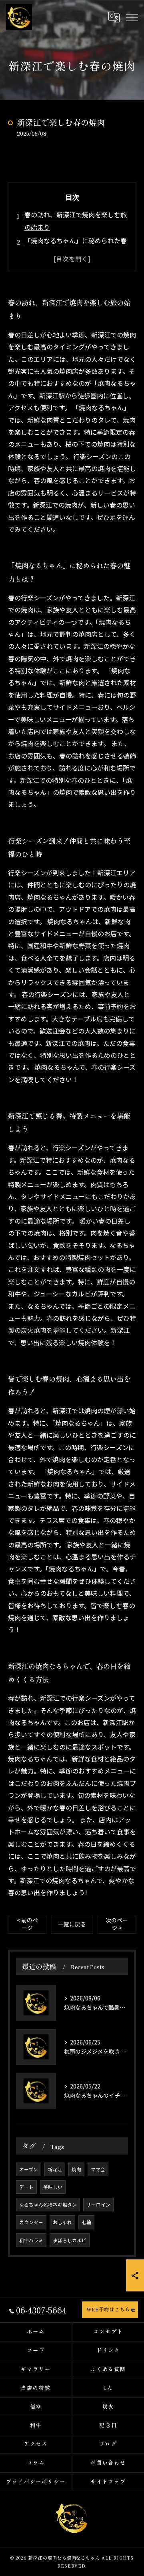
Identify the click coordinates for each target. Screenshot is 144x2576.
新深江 (55, 2169)
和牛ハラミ (31, 2240)
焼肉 (76, 2169)
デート (26, 2187)
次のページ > (117, 1924)
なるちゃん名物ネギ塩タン (48, 2205)
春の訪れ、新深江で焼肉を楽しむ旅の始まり (76, 221)
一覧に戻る (72, 1924)
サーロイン (98, 2205)
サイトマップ (108, 2481)
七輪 (86, 2222)
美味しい (53, 2187)
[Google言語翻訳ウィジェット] (114, 17)
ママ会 (98, 2169)
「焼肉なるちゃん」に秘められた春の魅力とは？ (76, 247)
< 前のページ (27, 1924)
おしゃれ (62, 2222)
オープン (29, 2169)
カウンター (31, 2222)
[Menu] (132, 17)
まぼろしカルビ (70, 2240)
